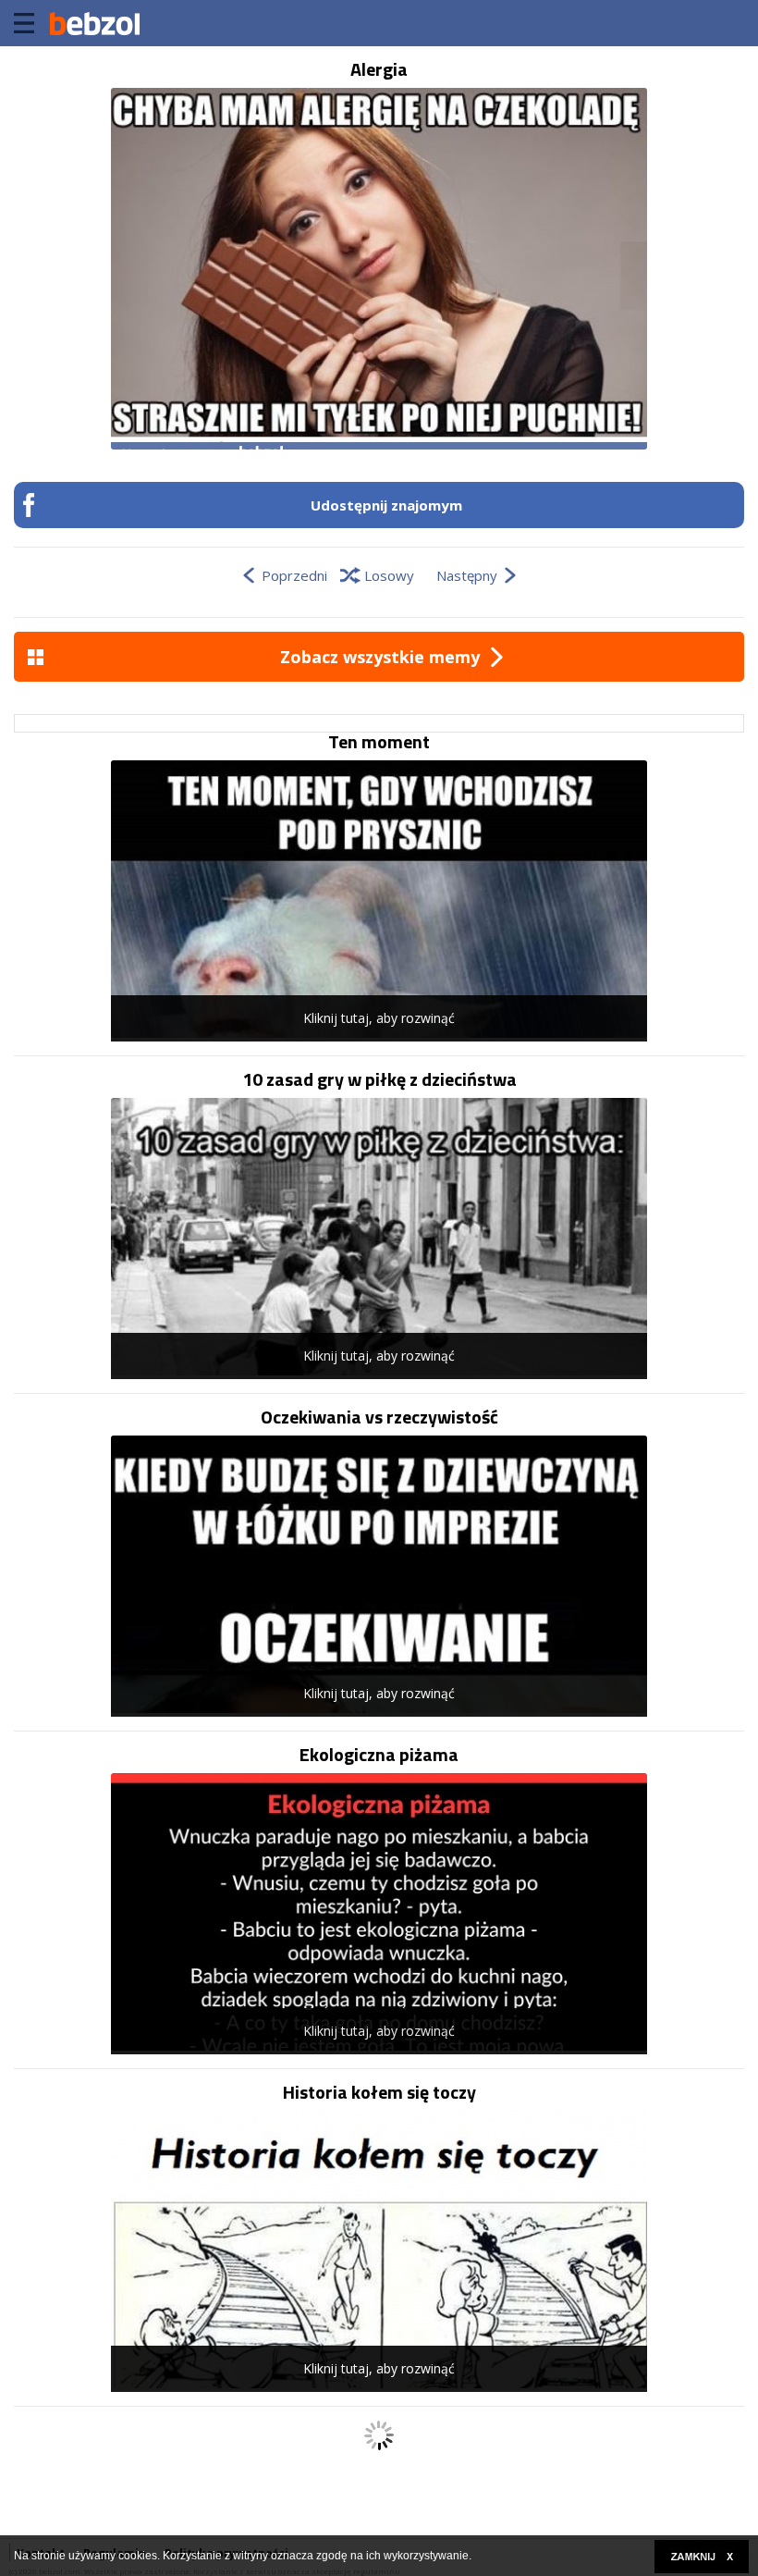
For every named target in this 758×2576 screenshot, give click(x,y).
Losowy (389, 575)
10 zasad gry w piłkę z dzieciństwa (379, 1079)
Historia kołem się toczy (379, 2092)
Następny (467, 575)
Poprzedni (294, 575)
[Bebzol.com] (94, 23)
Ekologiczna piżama (379, 1755)
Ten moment (379, 742)
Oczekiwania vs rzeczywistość (379, 1417)
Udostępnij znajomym (386, 505)
